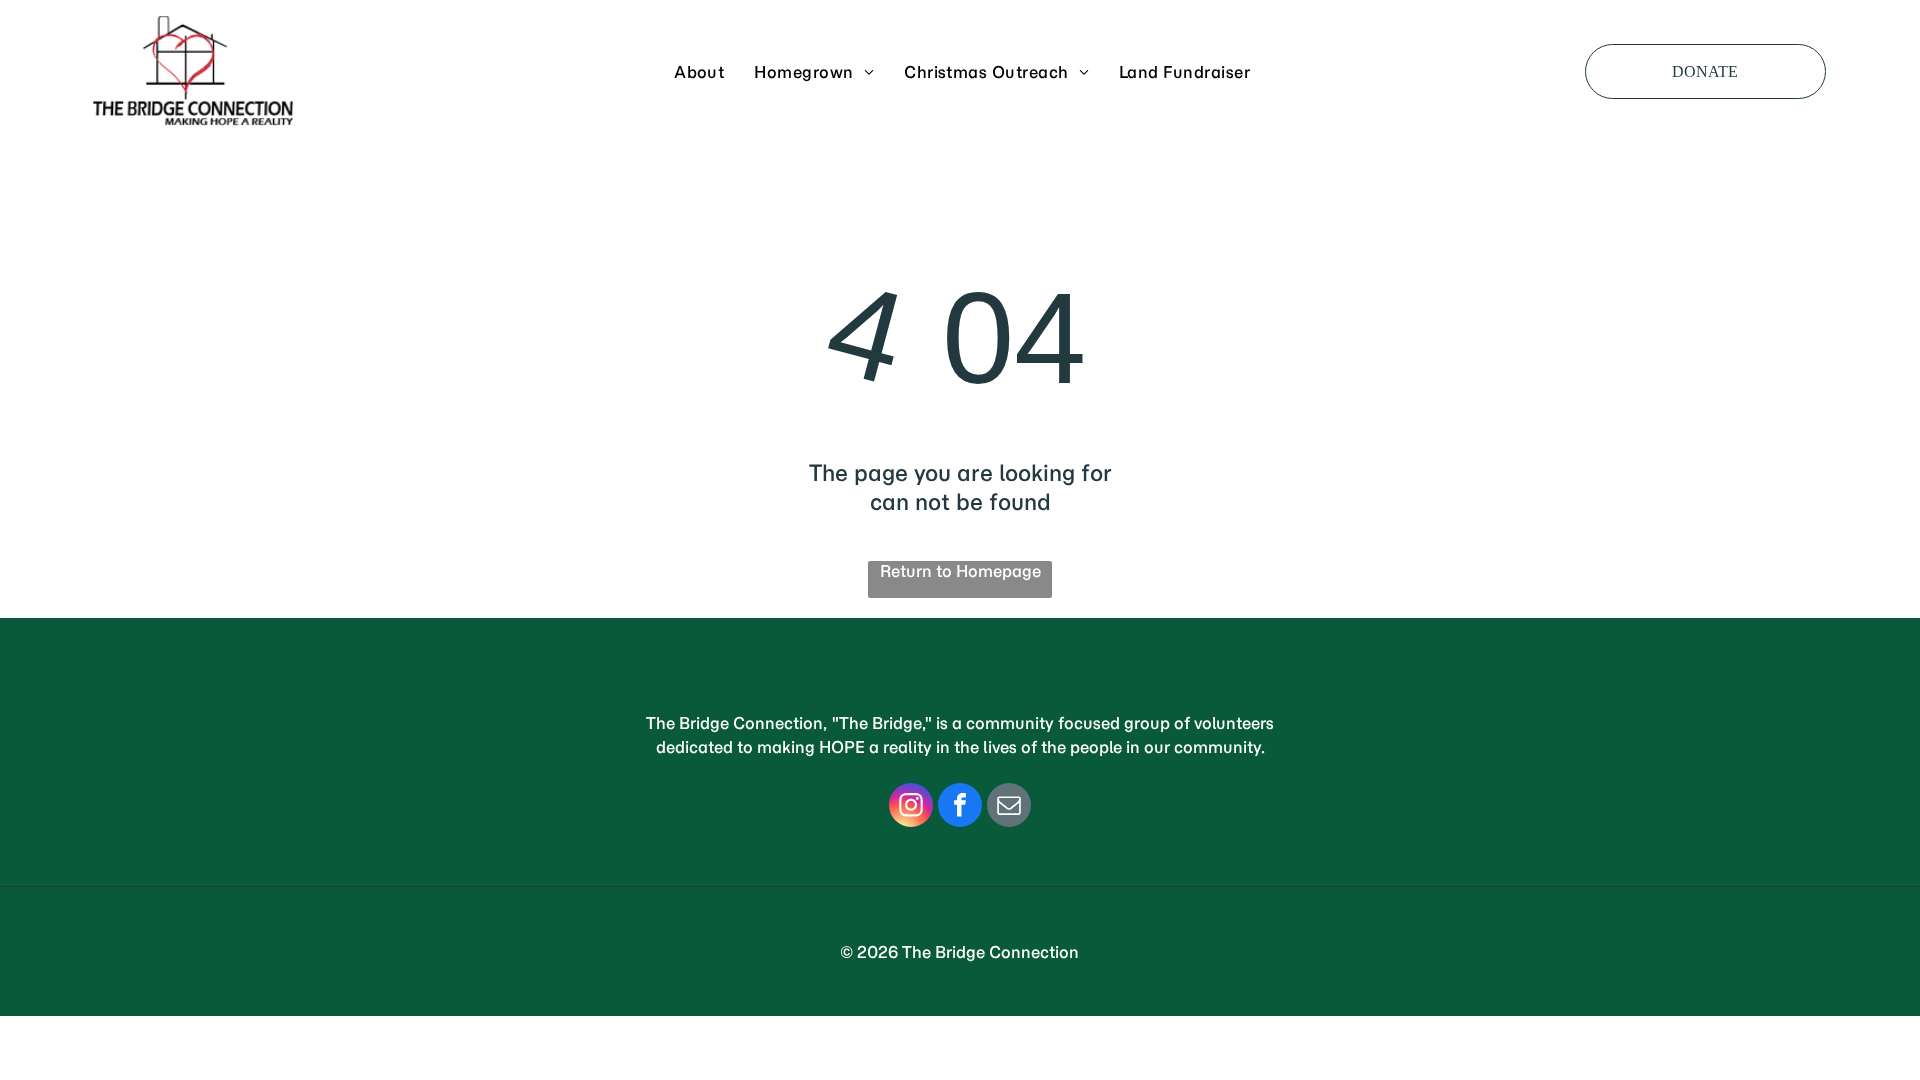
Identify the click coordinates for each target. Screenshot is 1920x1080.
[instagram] (911, 807)
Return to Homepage (960, 571)
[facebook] (960, 807)
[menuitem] (699, 71)
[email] (1009, 807)
